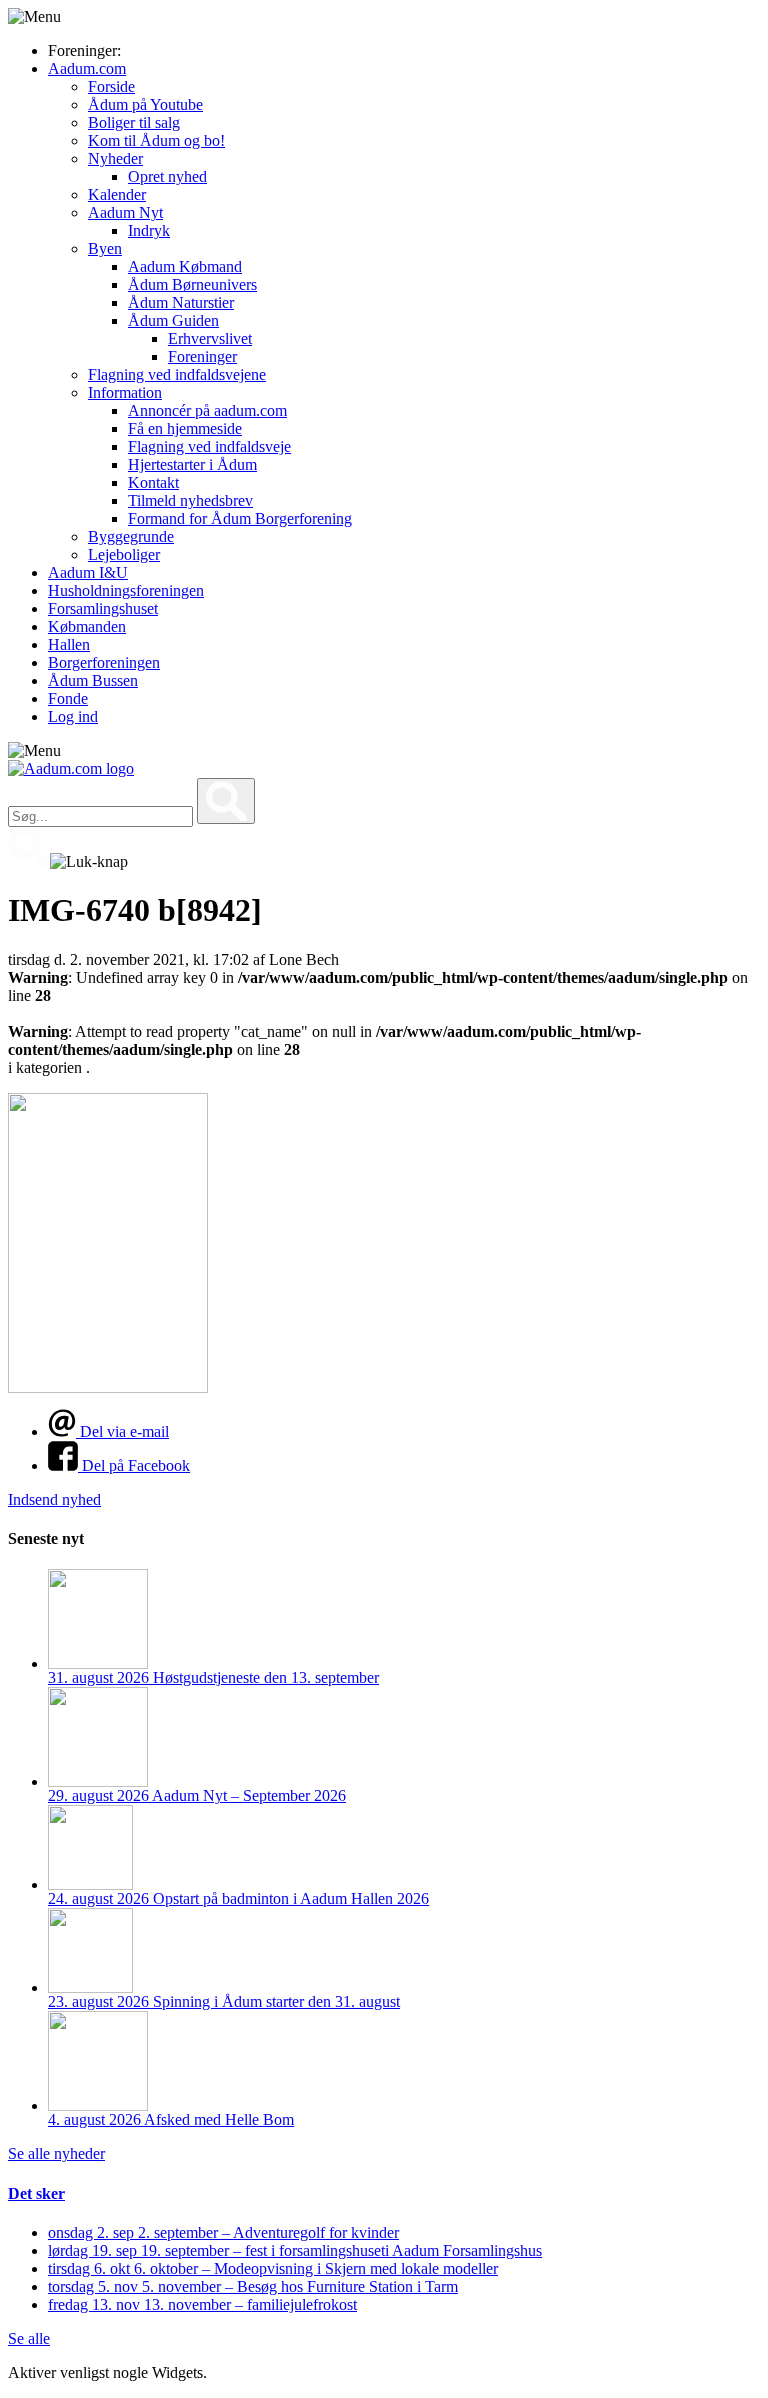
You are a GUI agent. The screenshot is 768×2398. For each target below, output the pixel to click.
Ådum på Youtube (145, 104)
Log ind (73, 716)
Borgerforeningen (104, 662)
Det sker (36, 2193)
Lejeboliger (124, 554)
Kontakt (153, 482)
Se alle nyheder (56, 2153)
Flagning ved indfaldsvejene (177, 374)
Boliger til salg (134, 122)
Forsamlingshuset (103, 608)
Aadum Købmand (185, 266)
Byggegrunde (131, 536)
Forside (111, 86)
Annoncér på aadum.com (207, 410)
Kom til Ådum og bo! (156, 140)
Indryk (149, 230)
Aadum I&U (88, 572)
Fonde (68, 698)
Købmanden (87, 626)
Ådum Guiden (173, 320)
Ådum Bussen (93, 680)
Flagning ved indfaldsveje (209, 446)
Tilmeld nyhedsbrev (190, 500)
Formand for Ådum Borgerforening (240, 518)
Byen (105, 248)
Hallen (69, 644)
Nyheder (115, 158)
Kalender (117, 194)
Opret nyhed (167, 176)
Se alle (29, 2338)
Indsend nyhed (54, 1499)
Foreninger (202, 356)
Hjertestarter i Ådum (192, 464)
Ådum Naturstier (181, 302)
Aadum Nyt (125, 212)
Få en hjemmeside (185, 428)
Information (125, 392)
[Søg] (226, 801)
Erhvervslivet (210, 338)
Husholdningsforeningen (126, 590)
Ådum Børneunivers (192, 284)
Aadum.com (87, 68)
